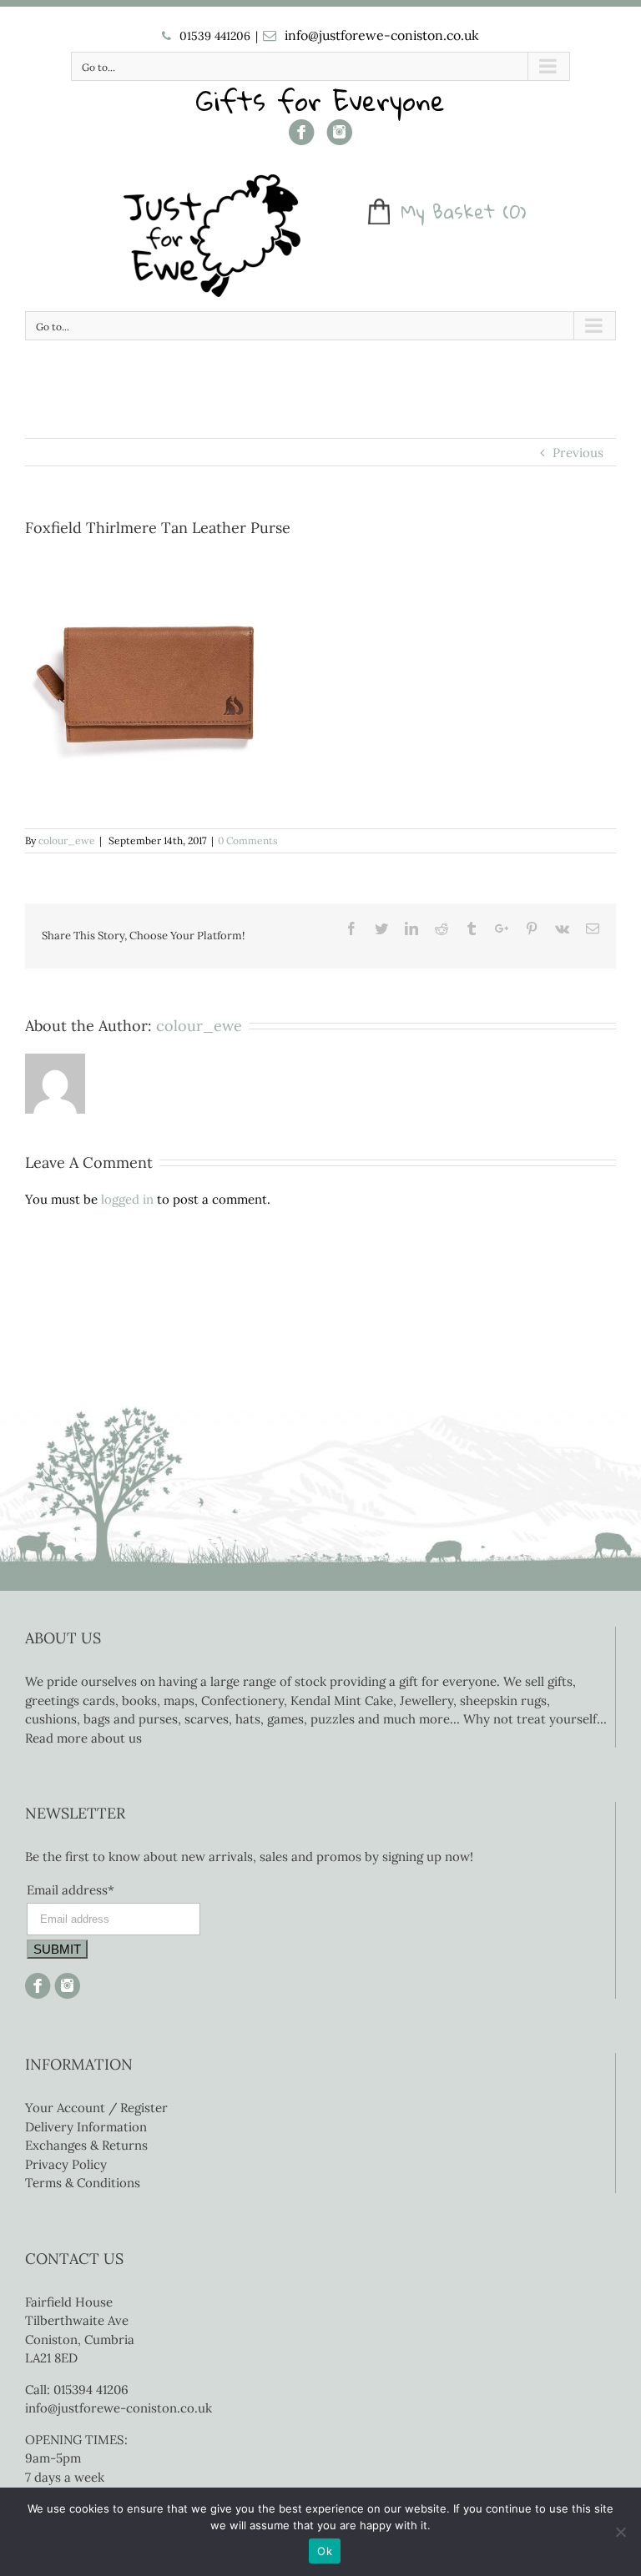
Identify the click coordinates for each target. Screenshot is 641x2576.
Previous (578, 453)
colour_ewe (67, 840)
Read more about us (83, 1738)
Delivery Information (86, 2127)
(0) (515, 212)
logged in (127, 1199)
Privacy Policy (66, 2164)
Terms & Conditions (83, 2183)
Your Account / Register (96, 2108)
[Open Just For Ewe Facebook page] (302, 138)
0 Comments (248, 840)
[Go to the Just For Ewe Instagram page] (339, 138)
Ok (325, 2551)
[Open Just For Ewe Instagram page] (66, 1982)
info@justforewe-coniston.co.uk (382, 35)
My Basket (448, 212)
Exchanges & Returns (86, 2145)
